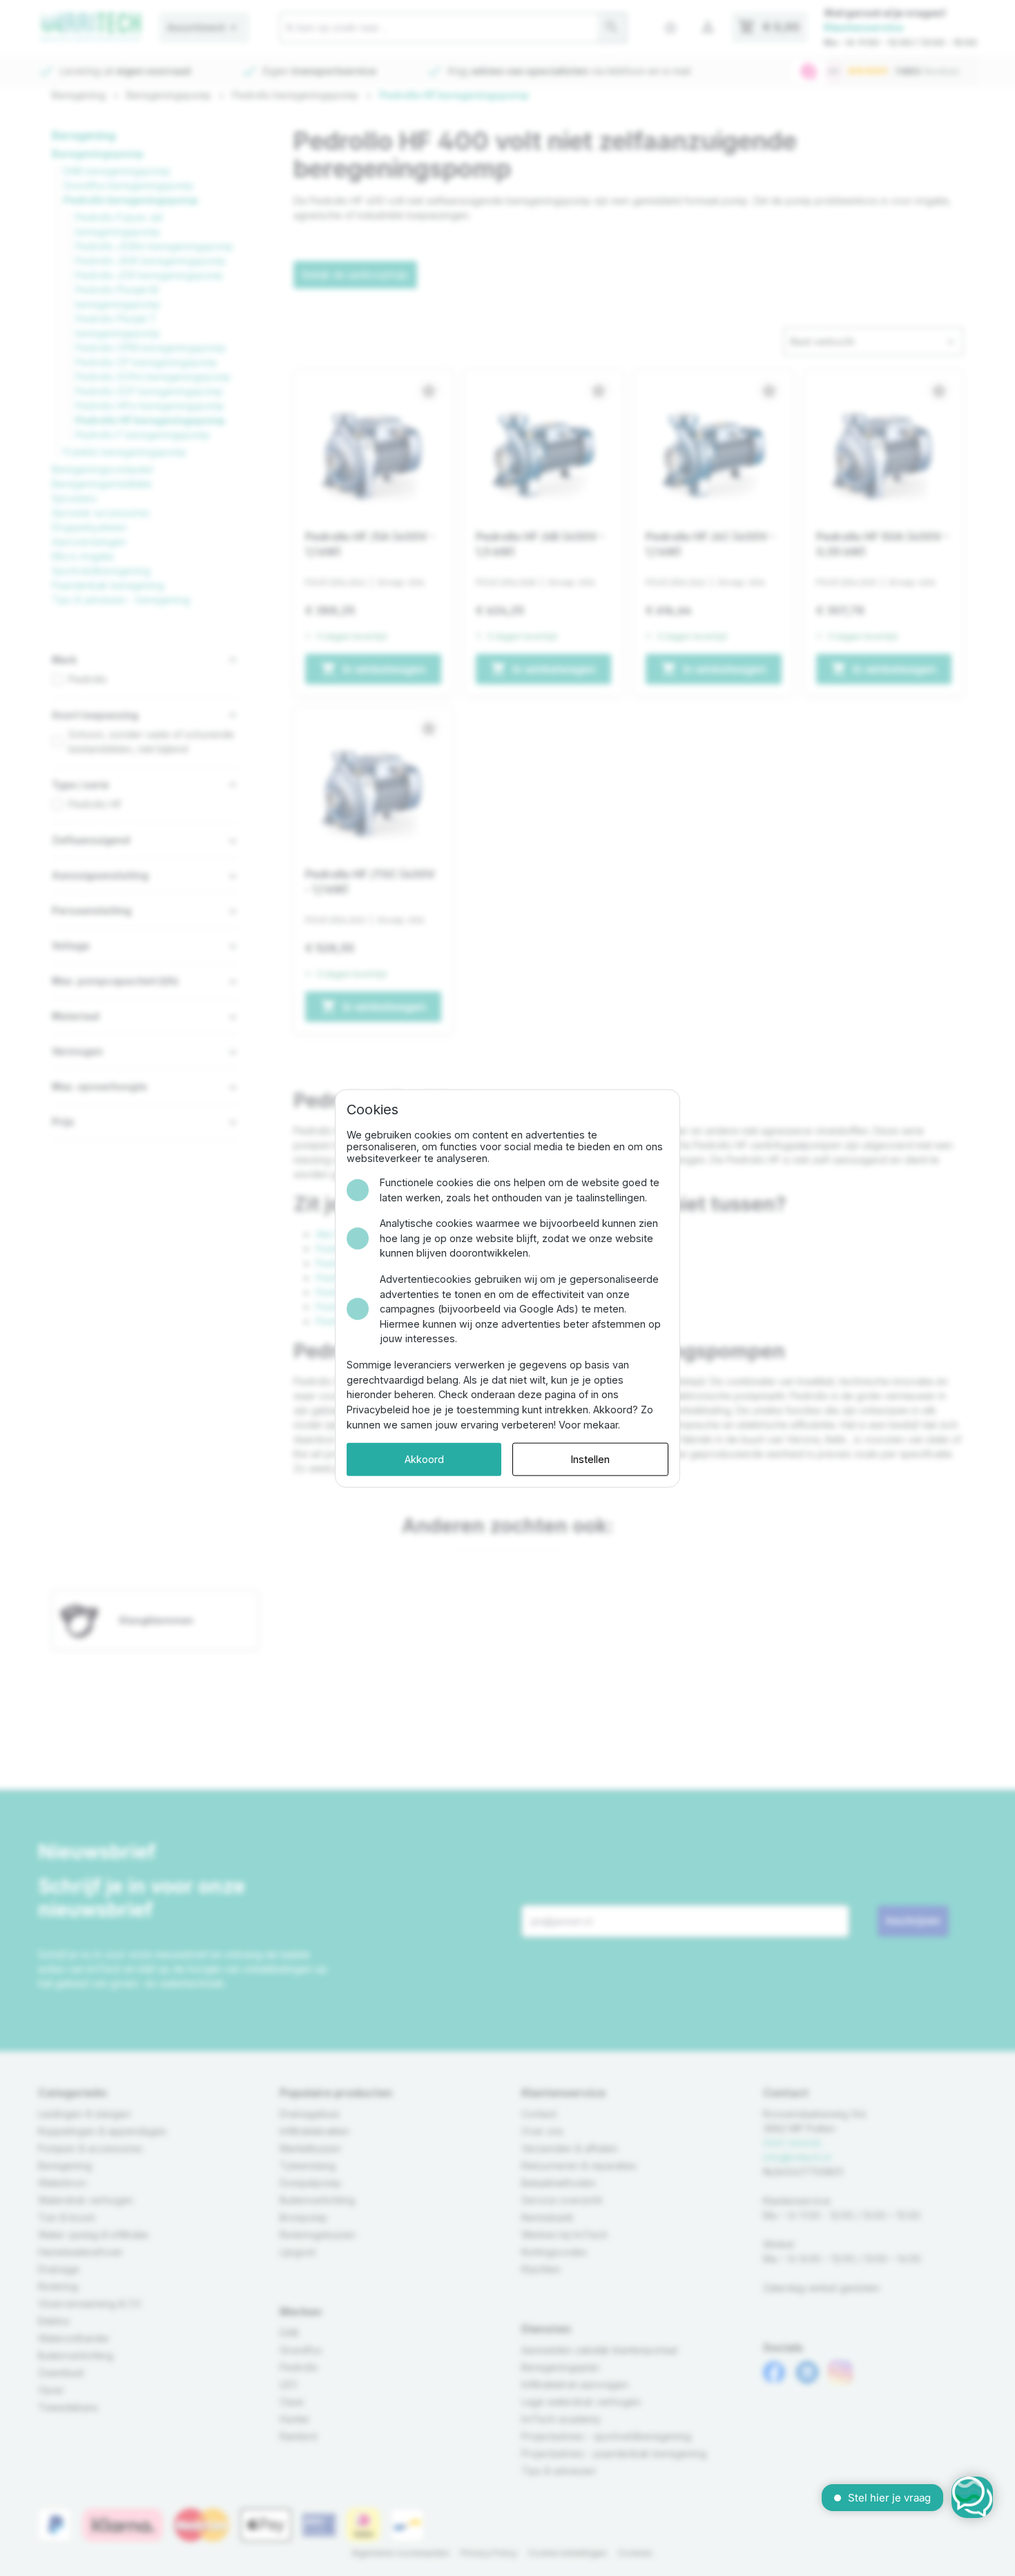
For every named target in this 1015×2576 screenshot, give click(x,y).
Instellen (590, 1459)
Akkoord (424, 1459)
